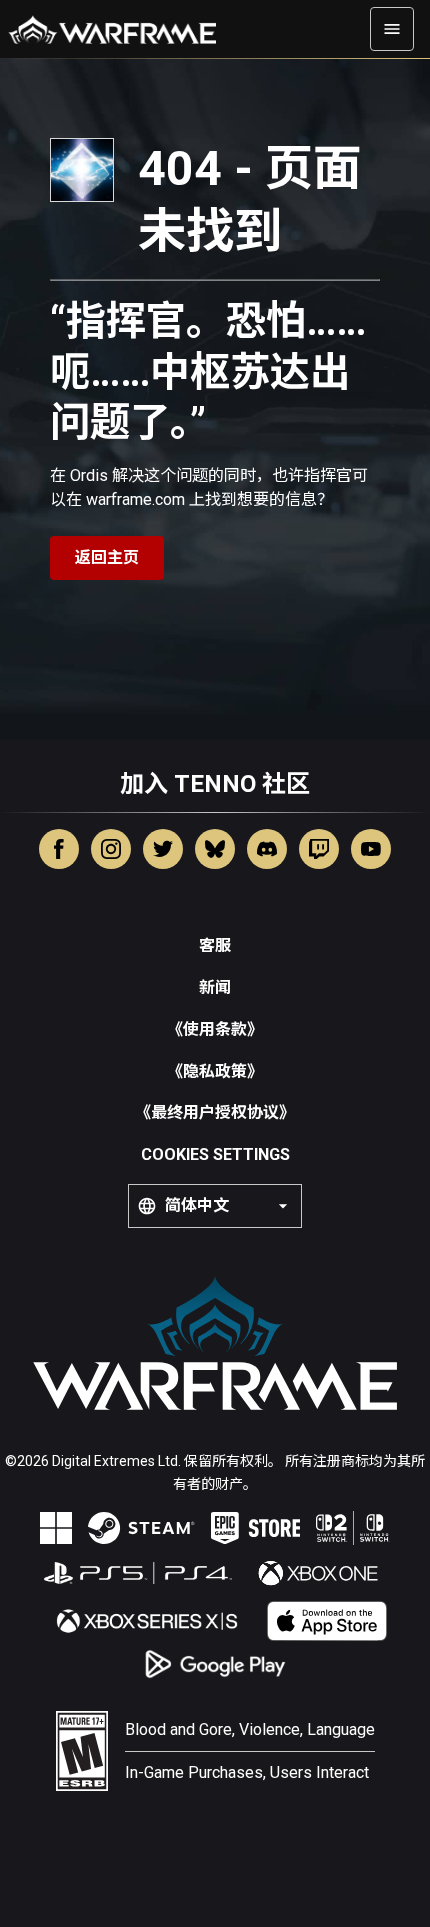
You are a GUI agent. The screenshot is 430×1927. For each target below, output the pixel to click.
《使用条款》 (215, 1029)
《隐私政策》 (215, 1071)
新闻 (215, 987)
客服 (215, 945)
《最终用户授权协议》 (215, 1112)
